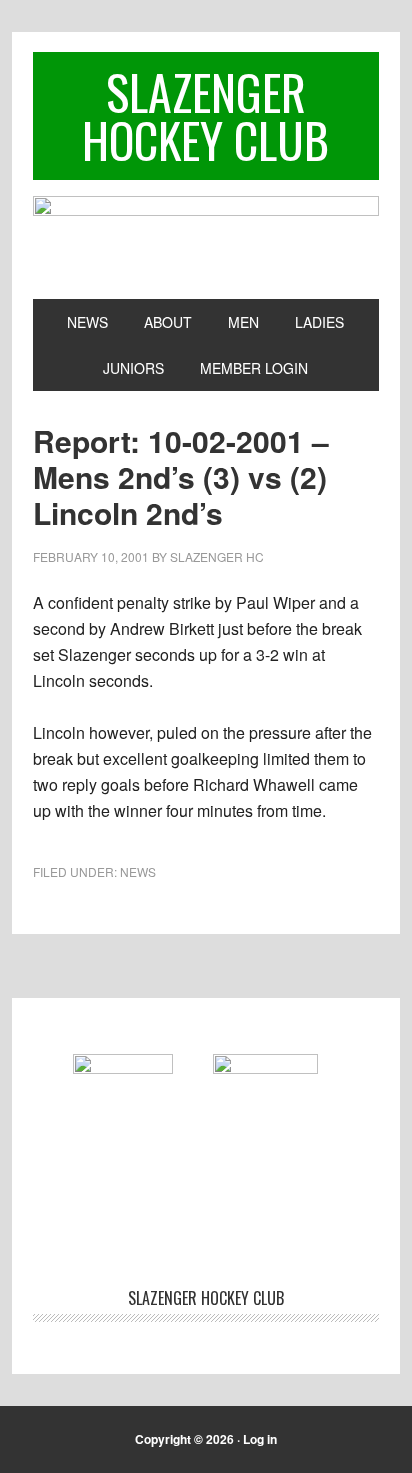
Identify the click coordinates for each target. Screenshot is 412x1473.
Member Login (254, 368)
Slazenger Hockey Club (205, 115)
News (138, 871)
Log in (260, 1439)
